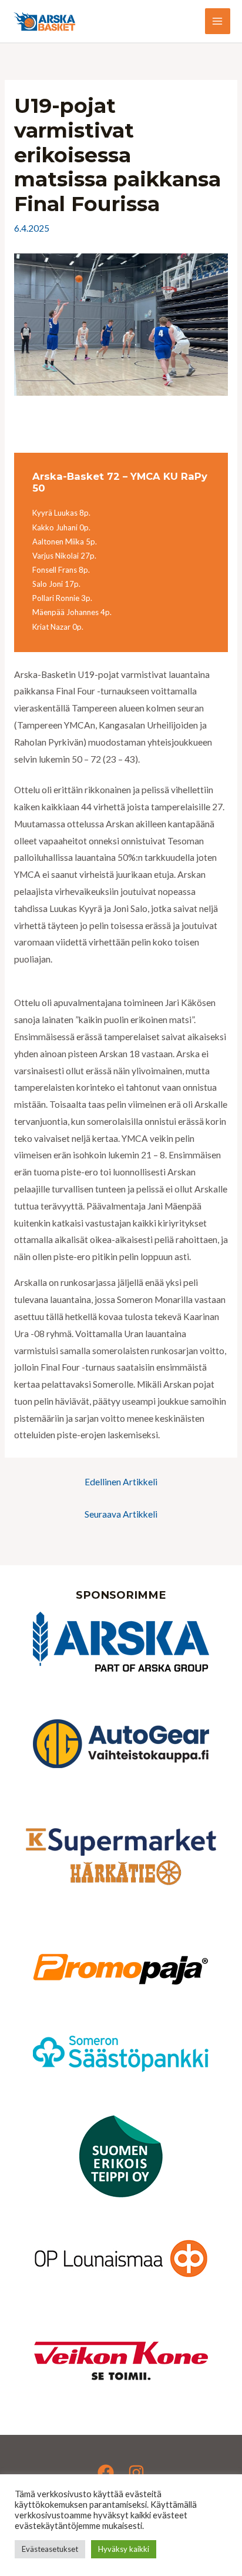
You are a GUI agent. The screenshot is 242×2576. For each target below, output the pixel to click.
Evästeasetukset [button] (50, 2549)
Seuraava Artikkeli (121, 1514)
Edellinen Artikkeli (121, 1482)
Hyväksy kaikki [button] (124, 2549)
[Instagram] (136, 2473)
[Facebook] (106, 2473)
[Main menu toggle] (218, 21)
